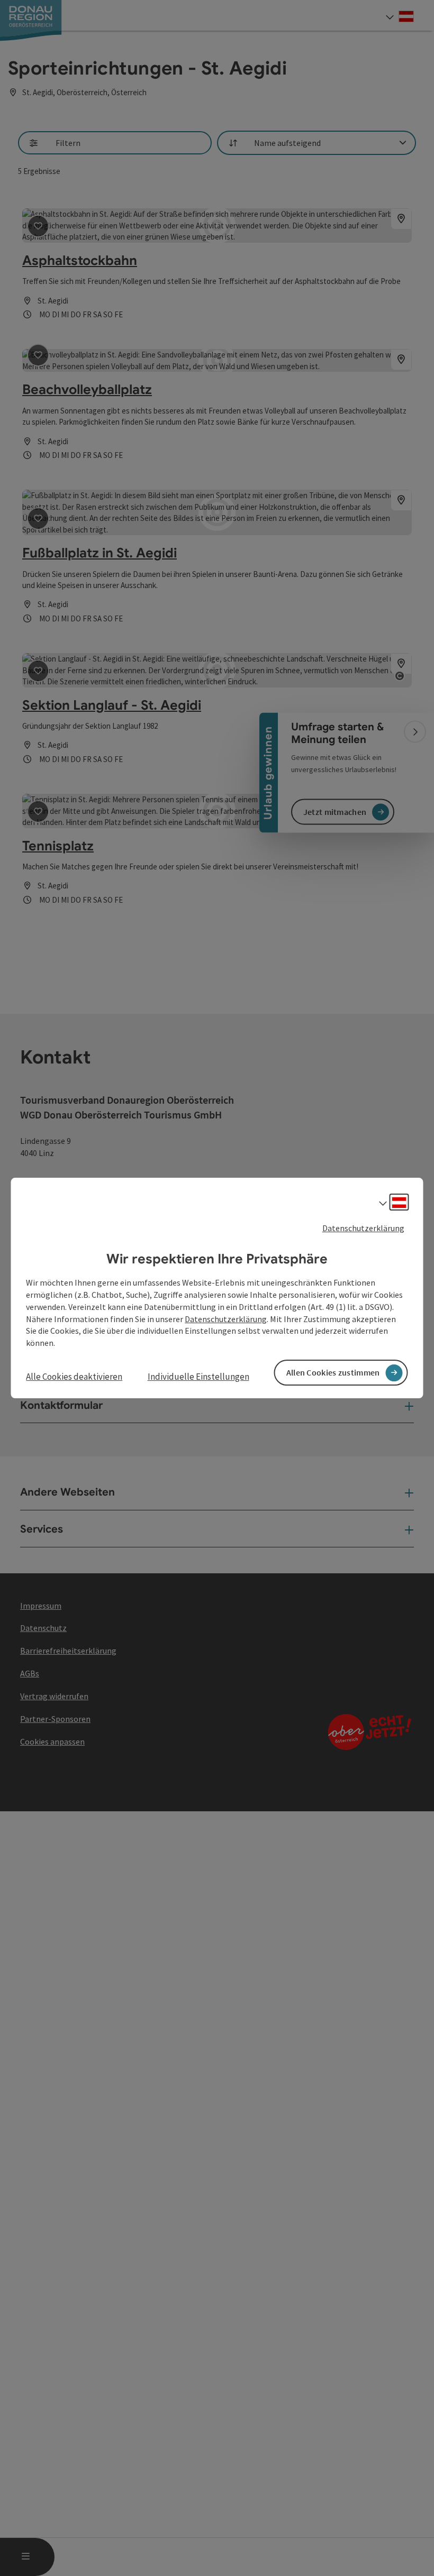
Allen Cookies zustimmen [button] (333, 1372)
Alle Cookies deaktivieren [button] (74, 1377)
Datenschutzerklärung (363, 1228)
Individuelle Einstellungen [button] (198, 1377)
